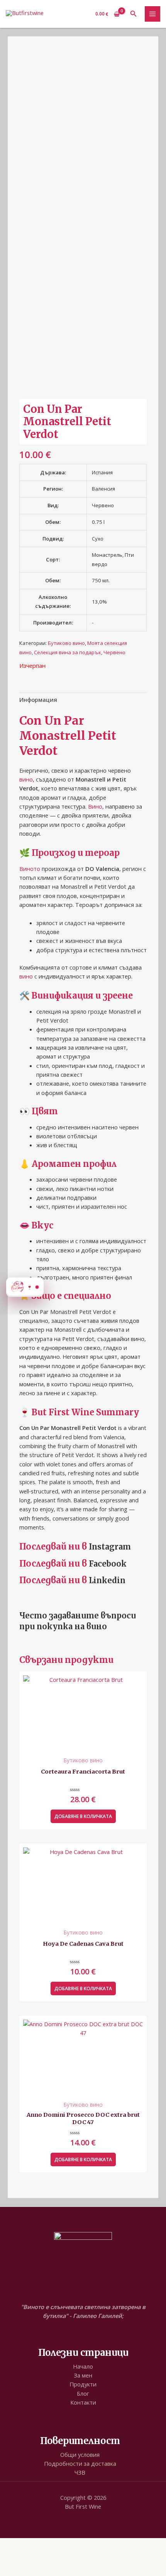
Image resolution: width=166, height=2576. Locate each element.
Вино (95, 806)
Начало (83, 2366)
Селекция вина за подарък (68, 652)
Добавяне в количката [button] (83, 1816)
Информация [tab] (38, 700)
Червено (114, 652)
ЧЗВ (80, 2472)
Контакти (83, 2402)
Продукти (83, 2384)
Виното (30, 869)
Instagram (110, 1547)
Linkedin (107, 1580)
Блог (83, 2393)
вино (26, 779)
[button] (134, 14)
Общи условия (80, 2455)
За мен (83, 2375)
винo (97, 1626)
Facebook (108, 1564)
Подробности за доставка (80, 2463)
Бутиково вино (66, 643)
